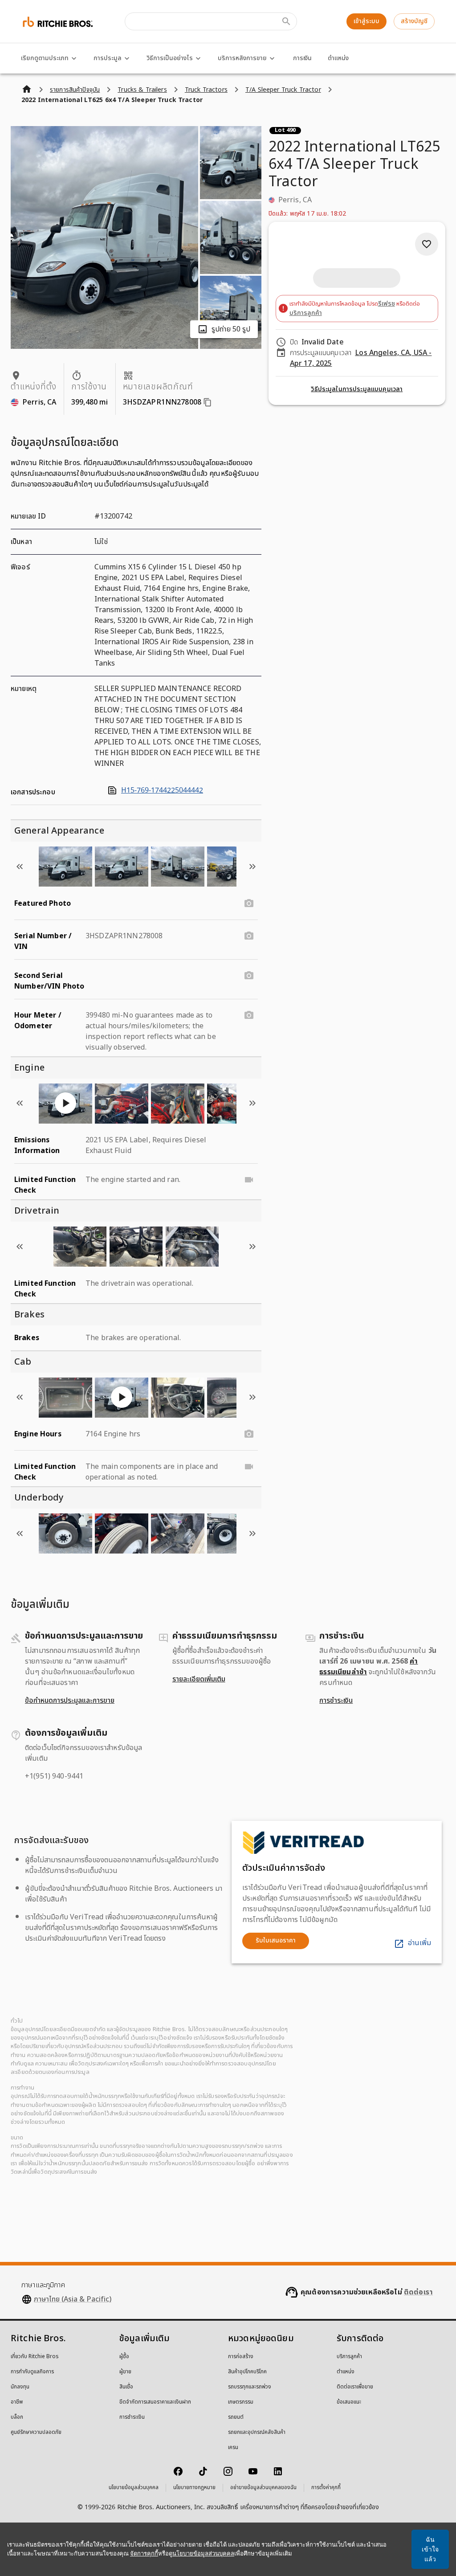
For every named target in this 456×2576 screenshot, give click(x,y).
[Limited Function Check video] (249, 1180)
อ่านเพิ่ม (419, 1943)
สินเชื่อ (126, 2387)
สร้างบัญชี (414, 21)
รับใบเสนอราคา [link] (276, 1940)
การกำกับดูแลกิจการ (32, 2372)
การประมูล (108, 58)
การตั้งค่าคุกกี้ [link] (326, 2488)
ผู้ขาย (125, 2372)
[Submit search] (286, 21)
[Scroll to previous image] (20, 867)
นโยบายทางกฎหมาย (194, 2488)
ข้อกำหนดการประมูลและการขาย (70, 1701)
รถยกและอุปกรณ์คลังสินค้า (257, 2433)
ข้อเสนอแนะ (349, 2402)
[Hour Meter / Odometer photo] (249, 1015)
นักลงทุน (20, 2387)
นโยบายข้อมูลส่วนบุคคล (134, 2488)
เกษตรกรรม (241, 2402)
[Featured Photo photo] (249, 904)
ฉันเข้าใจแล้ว (430, 2549)
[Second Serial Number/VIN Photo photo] (249, 976)
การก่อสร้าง (241, 2357)
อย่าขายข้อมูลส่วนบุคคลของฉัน (263, 2488)
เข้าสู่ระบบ (366, 21)
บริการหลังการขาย (242, 58)
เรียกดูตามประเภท (45, 58)
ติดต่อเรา (418, 2292)
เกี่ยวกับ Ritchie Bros (35, 2357)
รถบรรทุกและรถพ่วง (250, 2387)
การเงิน (302, 58)
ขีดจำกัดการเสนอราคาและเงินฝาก (155, 2402)
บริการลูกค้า (306, 313)
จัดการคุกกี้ (144, 2554)
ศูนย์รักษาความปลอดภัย (36, 2433)
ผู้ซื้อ (124, 2357)
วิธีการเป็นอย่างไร (170, 58)
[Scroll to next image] (252, 867)
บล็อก (17, 2417)
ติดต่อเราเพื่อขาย (355, 2387)
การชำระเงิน (336, 1701)
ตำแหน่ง (338, 58)
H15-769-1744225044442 (162, 790)
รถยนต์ (236, 2417)
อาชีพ (17, 2402)
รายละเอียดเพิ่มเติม (199, 1679)
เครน (233, 2448)
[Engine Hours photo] (249, 1434)
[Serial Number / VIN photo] (249, 936)
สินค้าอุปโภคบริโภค (247, 2372)
